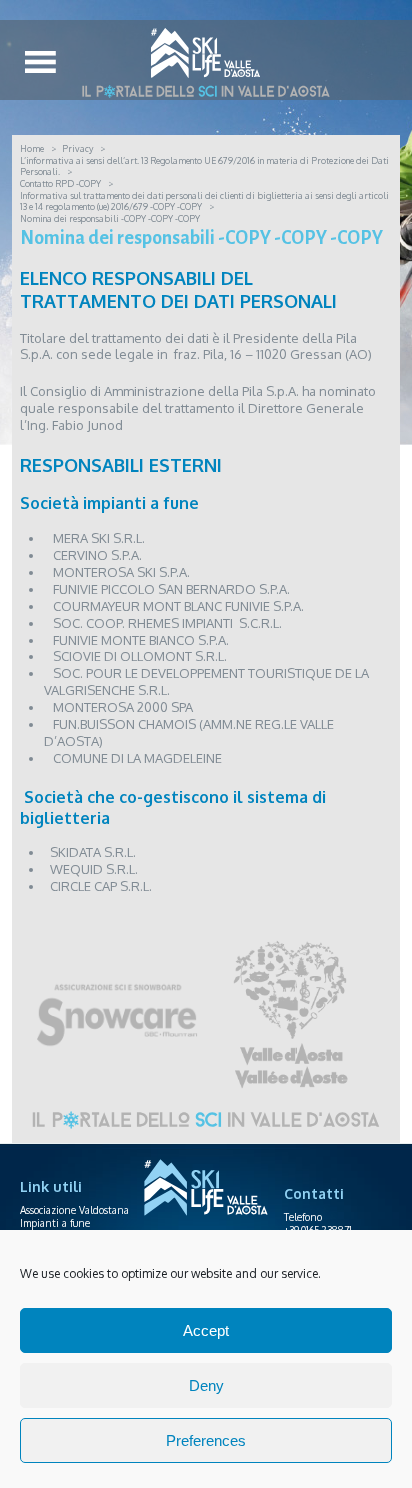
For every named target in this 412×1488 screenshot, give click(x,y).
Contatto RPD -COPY (60, 183)
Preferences (206, 1440)
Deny (206, 1385)
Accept (206, 1330)
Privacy (77, 148)
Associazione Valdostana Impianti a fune (74, 1216)
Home (32, 148)
